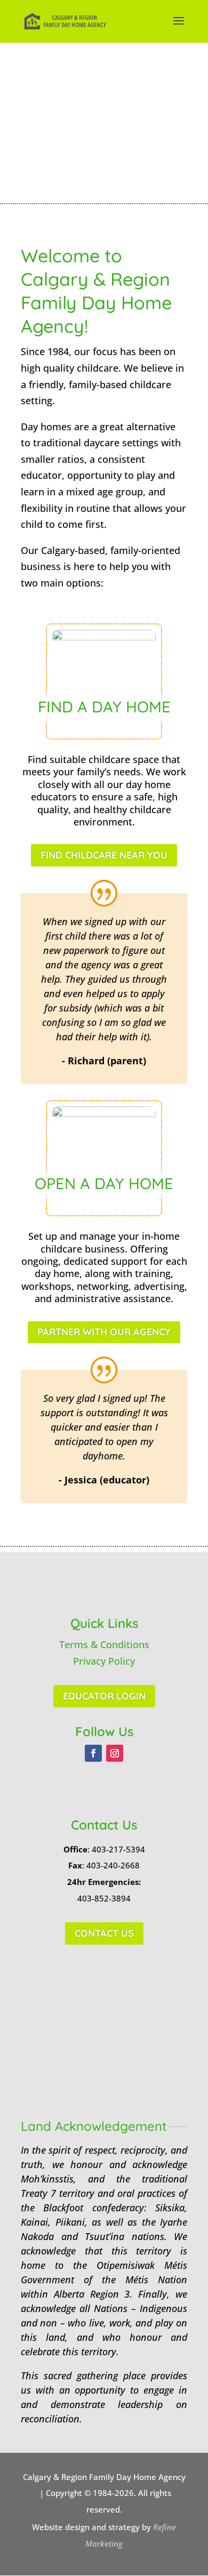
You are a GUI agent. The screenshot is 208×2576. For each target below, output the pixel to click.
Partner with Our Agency (104, 1332)
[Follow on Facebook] (93, 1753)
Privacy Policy (104, 1661)
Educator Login (104, 1696)
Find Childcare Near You (104, 855)
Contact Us (104, 1933)
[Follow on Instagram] (115, 1753)
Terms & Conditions (104, 1644)
